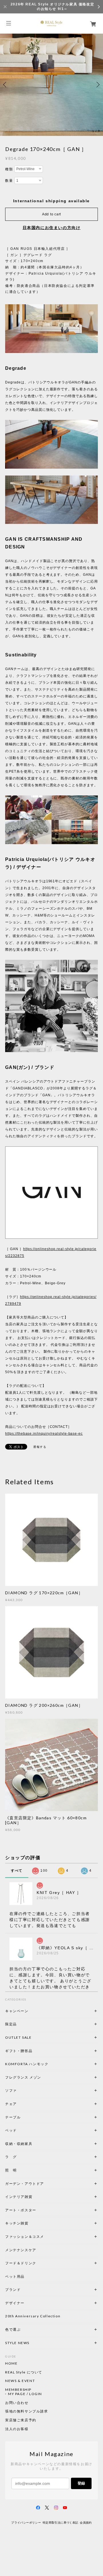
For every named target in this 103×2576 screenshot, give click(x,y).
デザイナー (15, 2303)
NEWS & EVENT (20, 2381)
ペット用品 (15, 2276)
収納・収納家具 (34, 2144)
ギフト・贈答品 (19, 2051)
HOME (11, 2363)
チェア (13, 2104)
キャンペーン (17, 2011)
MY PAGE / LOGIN (25, 2394)
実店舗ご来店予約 (21, 2420)
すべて (17, 1871)
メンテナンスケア (21, 2250)
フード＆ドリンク (21, 2263)
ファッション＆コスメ (25, 2237)
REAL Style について (24, 2372)
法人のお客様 (17, 2429)
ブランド (13, 2290)
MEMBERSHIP (18, 2390)
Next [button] (97, 85)
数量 (9, 181)
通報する (40, 1447)
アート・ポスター (34, 2210)
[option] (51, 85)
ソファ (21, 2090)
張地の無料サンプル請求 (27, 2411)
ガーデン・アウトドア (25, 2184)
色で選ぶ (13, 2329)
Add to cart (51, 214)
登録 (81, 2483)
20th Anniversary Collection (33, 2316)
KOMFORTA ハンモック (27, 2064)
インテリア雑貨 (32, 2197)
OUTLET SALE (18, 2037)
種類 (9, 169)
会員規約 (86, 2523)
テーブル (13, 2117)
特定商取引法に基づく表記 (61, 2523)
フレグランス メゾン (23, 2077)
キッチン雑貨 (32, 2223)
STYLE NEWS (17, 2343)
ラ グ (11, 2157)
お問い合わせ (17, 2403)
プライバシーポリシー (26, 2523)
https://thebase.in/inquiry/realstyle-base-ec (44, 1434)
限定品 (11, 2024)
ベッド (11, 2130)
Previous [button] (6, 85)
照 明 (11, 2170)
